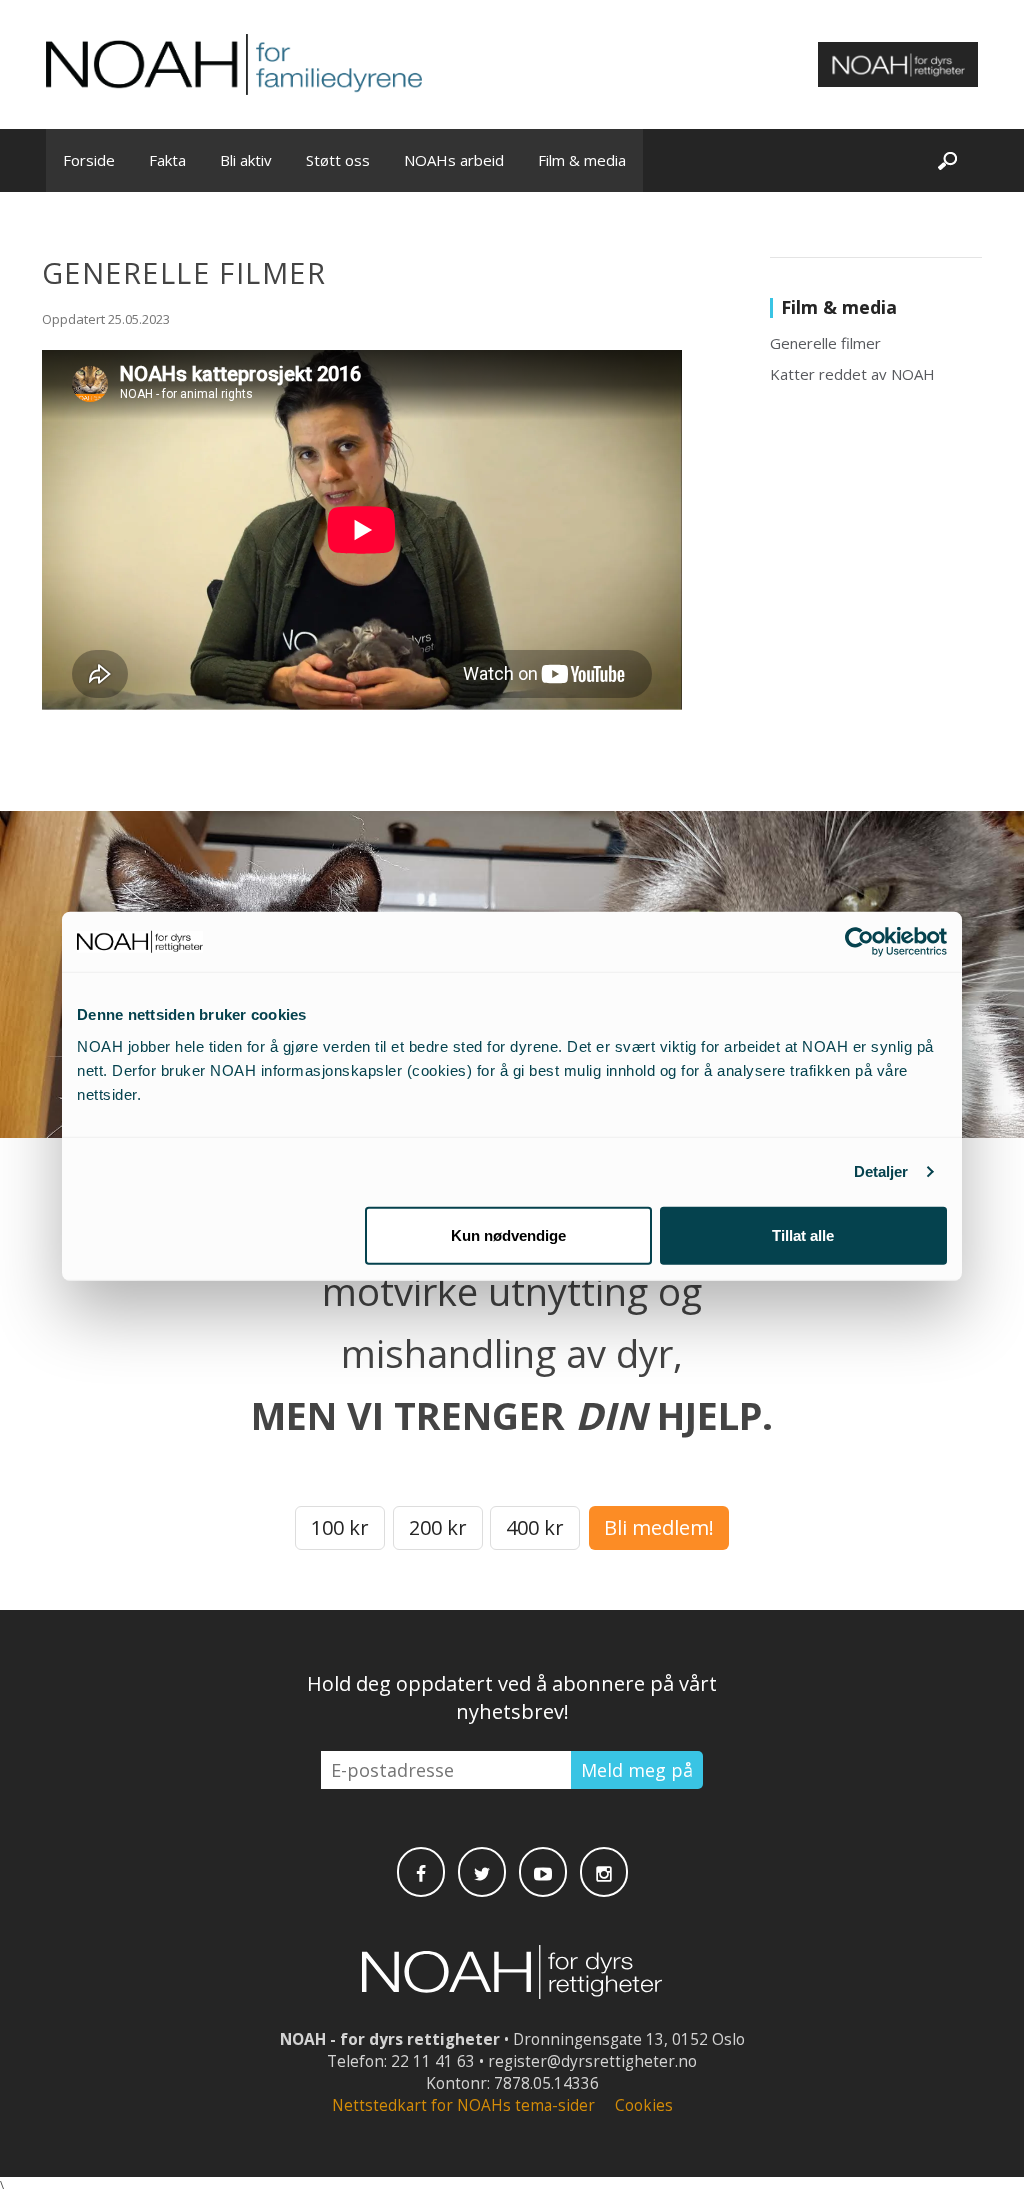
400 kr (535, 1527)
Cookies (644, 2105)
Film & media (582, 160)
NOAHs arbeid (454, 160)
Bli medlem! (659, 1527)
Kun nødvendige (508, 1234)
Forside (89, 160)
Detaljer (881, 1171)
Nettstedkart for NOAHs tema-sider (463, 2105)
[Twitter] (482, 1872)
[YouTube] (543, 1872)
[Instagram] (604, 1872)
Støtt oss (338, 160)
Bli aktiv (246, 160)
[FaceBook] (421, 1872)
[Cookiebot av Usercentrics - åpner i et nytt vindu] (859, 942)
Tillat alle (803, 1234)
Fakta (167, 160)
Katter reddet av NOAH (852, 374)
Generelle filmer (825, 343)
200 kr (438, 1527)
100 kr (340, 1527)
